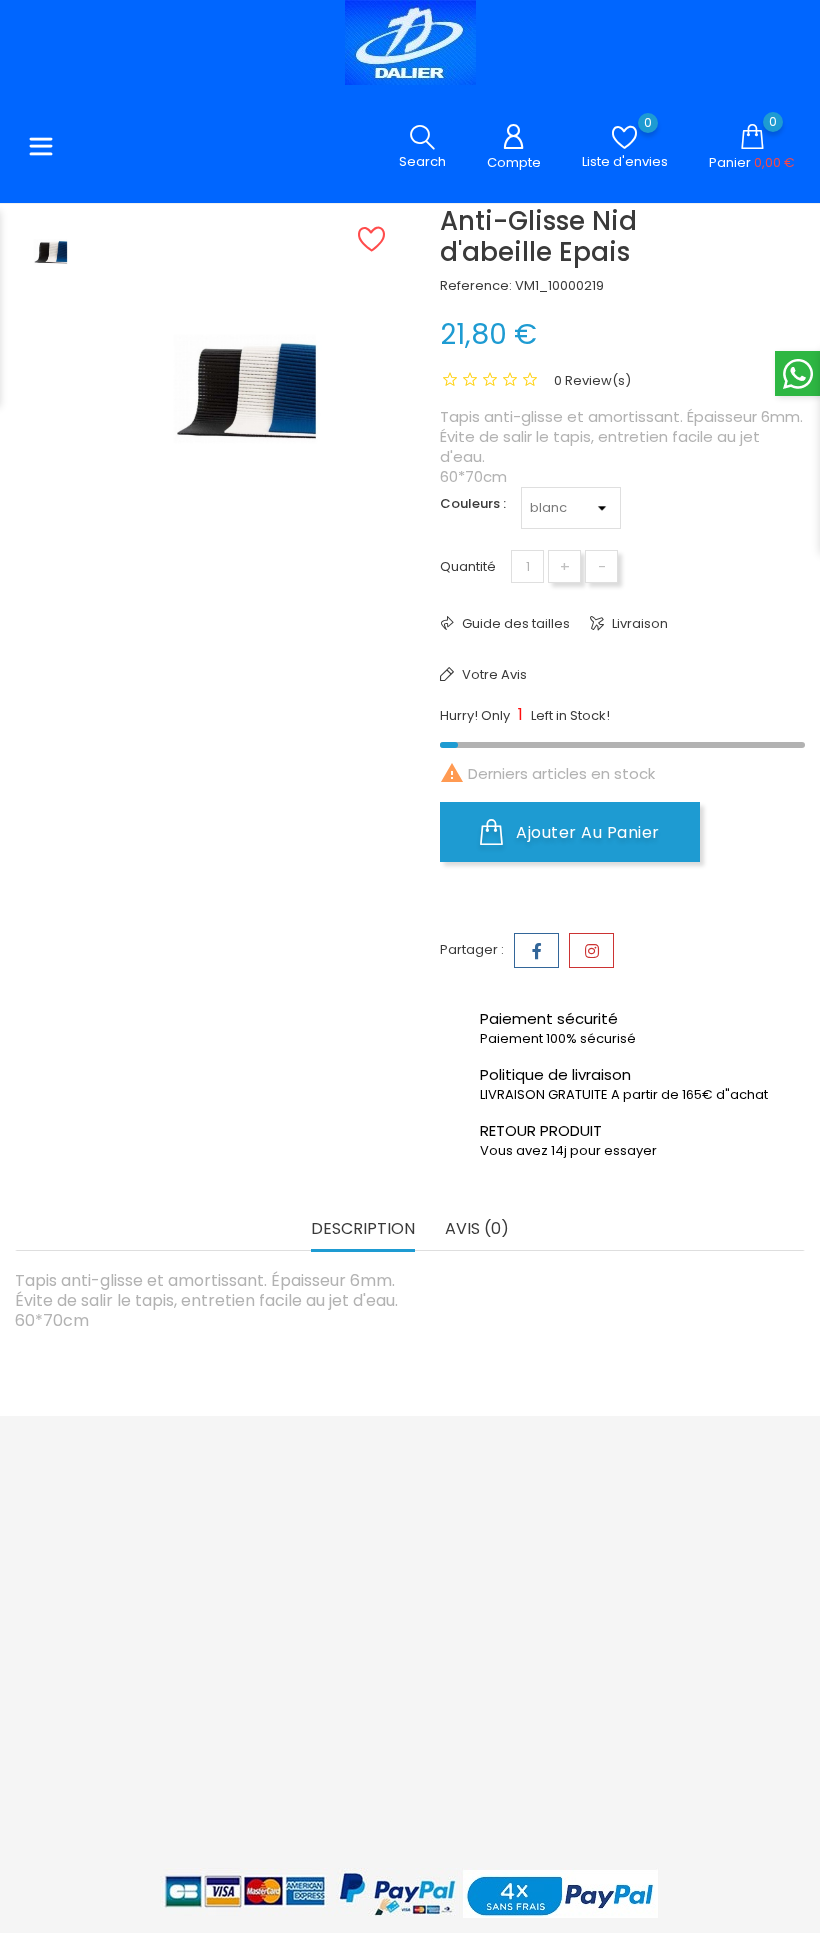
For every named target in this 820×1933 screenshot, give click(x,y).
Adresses (518, 1636)
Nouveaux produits (250, 1547)
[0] (624, 137)
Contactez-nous (405, 1607)
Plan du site (389, 1637)
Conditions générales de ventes (396, 1557)
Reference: (476, 285)
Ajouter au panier (586, 832)
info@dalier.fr (84, 1694)
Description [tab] (363, 1229)
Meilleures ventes (275, 1587)
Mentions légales (407, 1507)
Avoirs (507, 1606)
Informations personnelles (530, 1536)
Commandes (530, 1576)
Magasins (383, 1667)
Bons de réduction (518, 1676)
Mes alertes (525, 1716)
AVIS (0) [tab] (477, 1229)
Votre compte (521, 1475)
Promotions (255, 1507)
